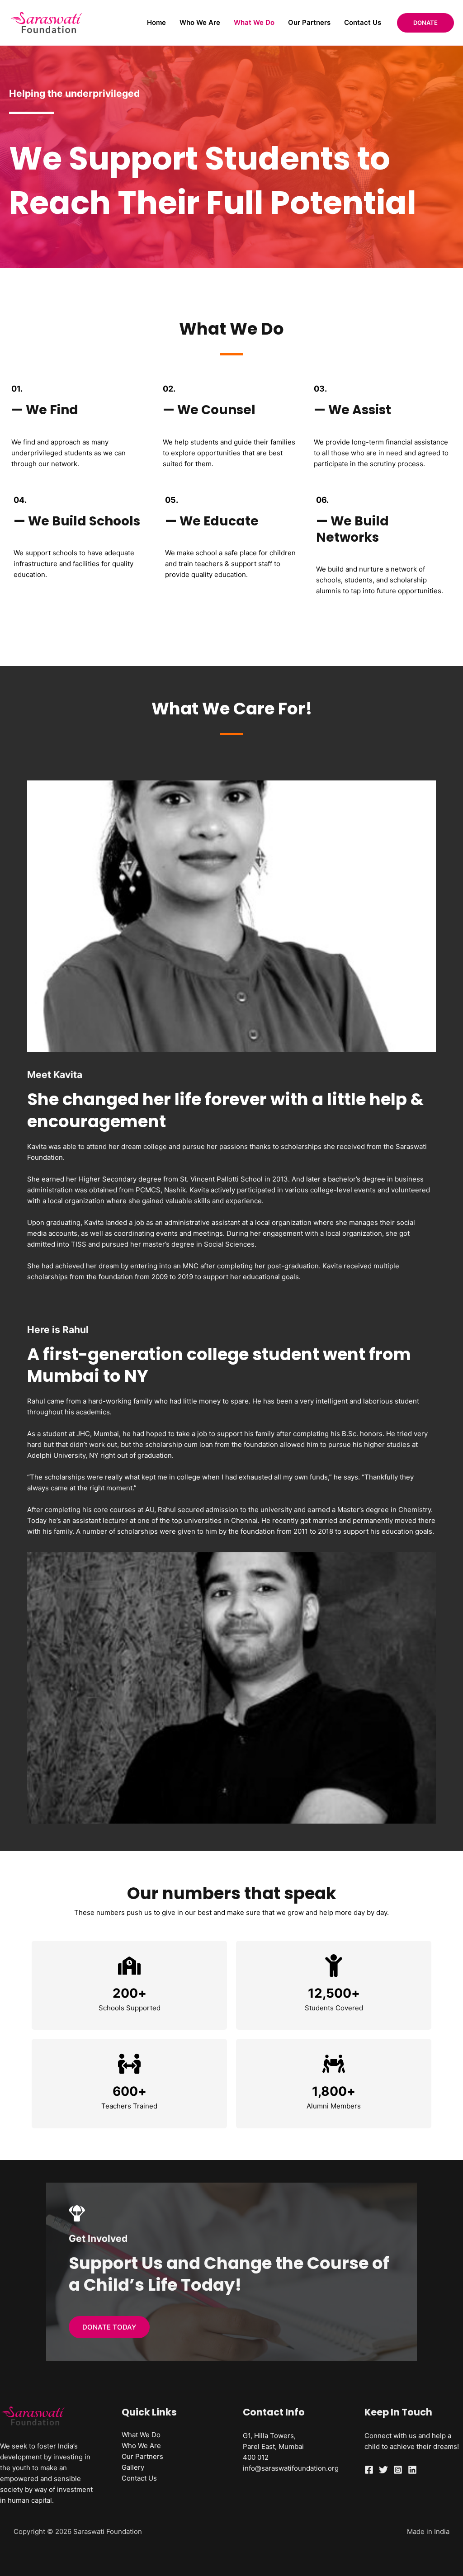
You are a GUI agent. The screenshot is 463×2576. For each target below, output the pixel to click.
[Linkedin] (412, 2470)
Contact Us (363, 22)
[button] (425, 23)
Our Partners (309, 22)
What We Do (254, 22)
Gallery (133, 2467)
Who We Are (200, 22)
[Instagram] (398, 2470)
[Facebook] (369, 2470)
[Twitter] (383, 2470)
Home (156, 22)
